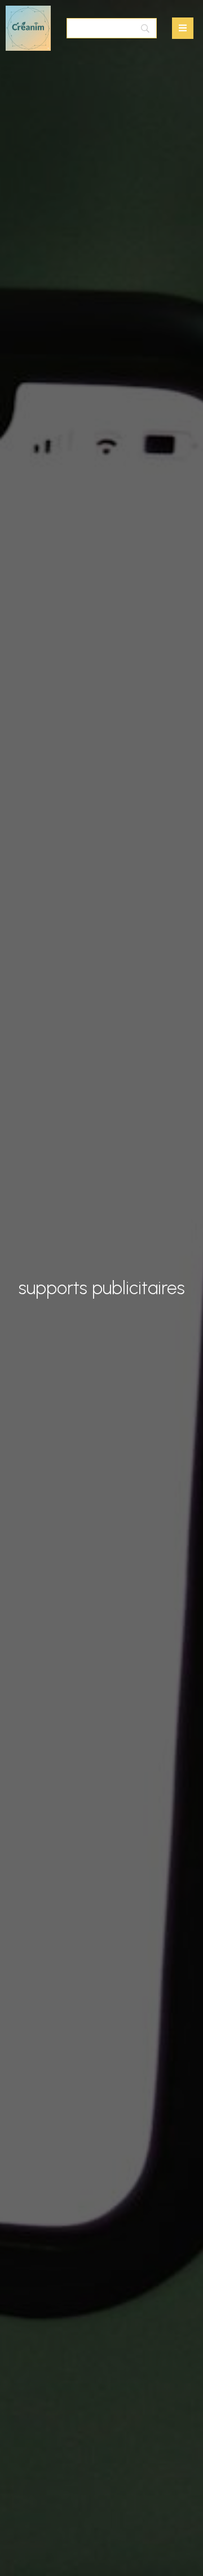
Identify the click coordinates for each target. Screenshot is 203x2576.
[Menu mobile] (183, 28)
